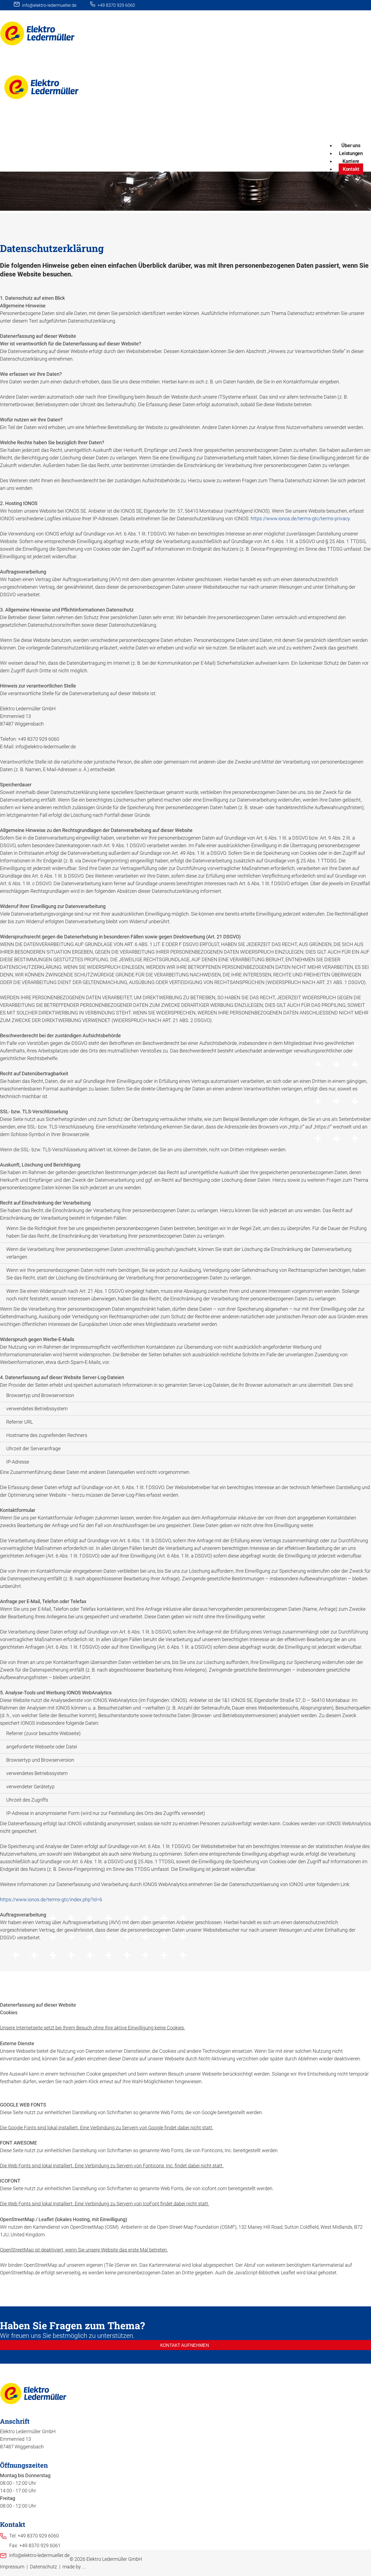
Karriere (351, 161)
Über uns (351, 145)
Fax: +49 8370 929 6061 (35, 2545)
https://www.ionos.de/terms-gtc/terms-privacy (300, 518)
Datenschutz (43, 2567)
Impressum (12, 2567)
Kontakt (351, 169)
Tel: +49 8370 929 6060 (34, 2536)
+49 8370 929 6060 (116, 5)
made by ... (74, 2567)
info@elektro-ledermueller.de (49, 5)
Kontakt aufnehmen (185, 2345)
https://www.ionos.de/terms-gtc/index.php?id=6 (51, 1899)
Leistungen (351, 153)
